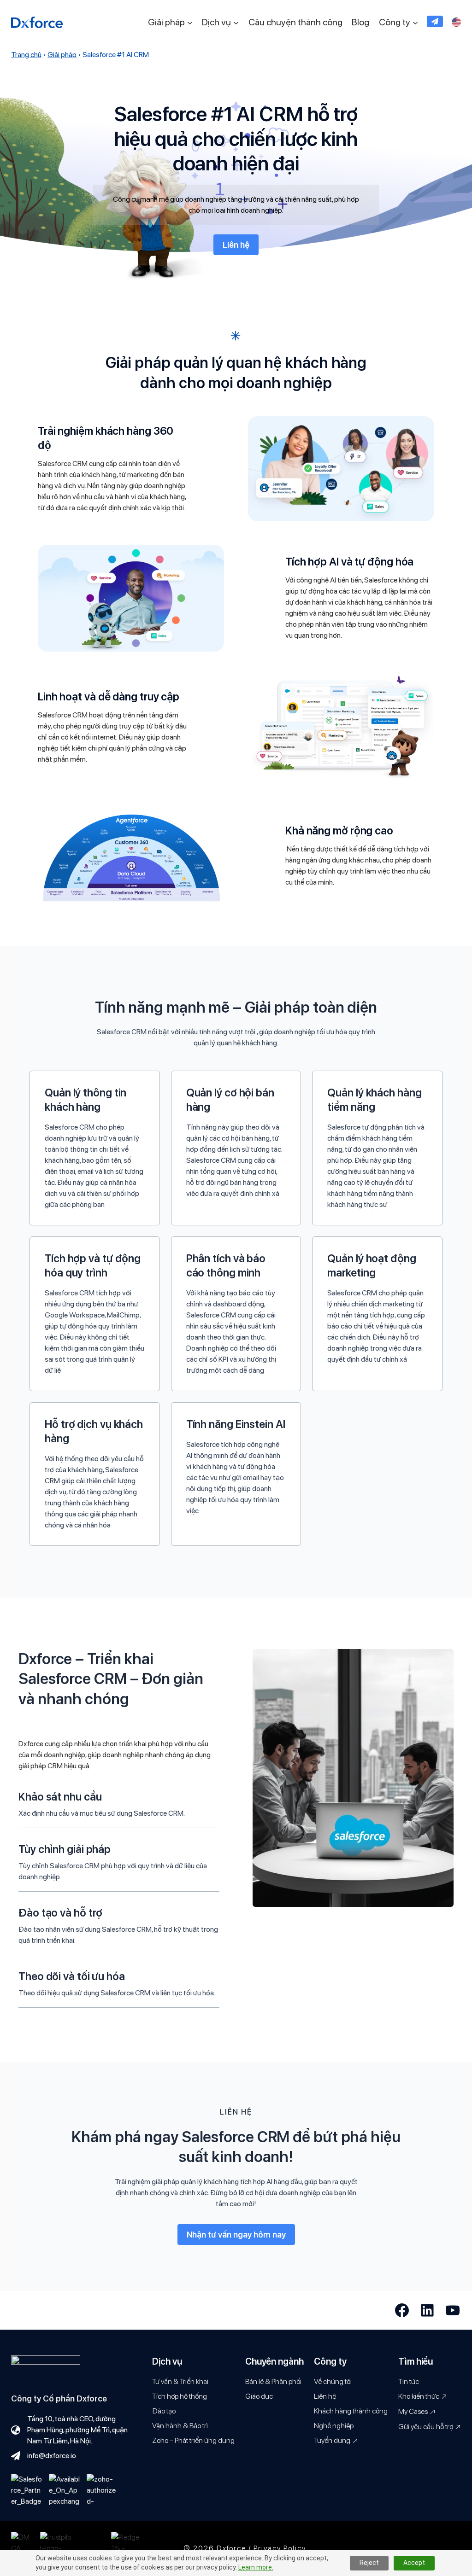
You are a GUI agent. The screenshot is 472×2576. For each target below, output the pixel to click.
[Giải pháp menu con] (190, 22)
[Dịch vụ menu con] (236, 22)
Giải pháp (62, 55)
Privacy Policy (280, 2548)
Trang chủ (26, 55)
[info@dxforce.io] (44, 2456)
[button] (435, 21)
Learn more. (256, 2567)
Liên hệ (236, 245)
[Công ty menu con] (415, 22)
